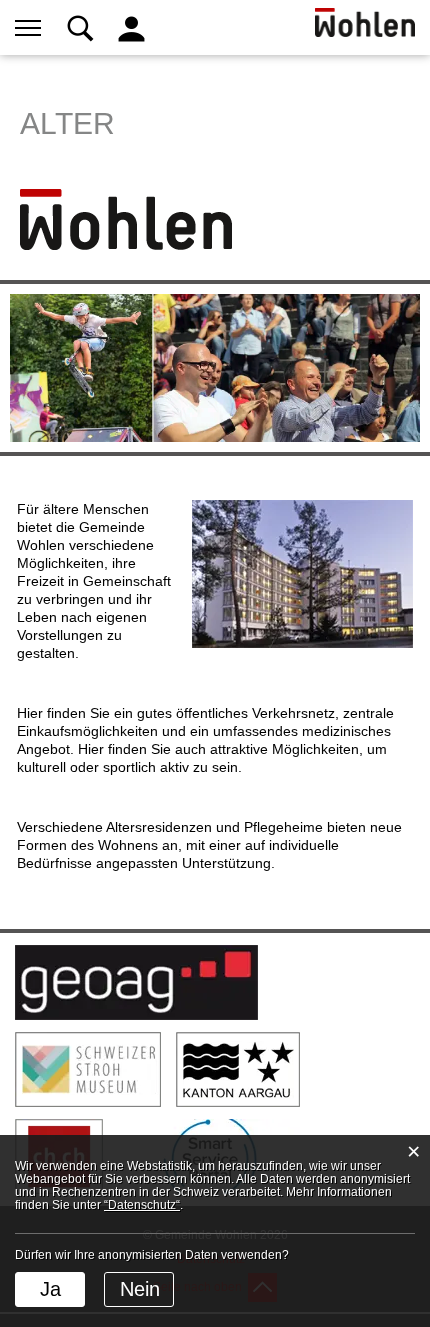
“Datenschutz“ (142, 1205)
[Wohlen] (126, 218)
